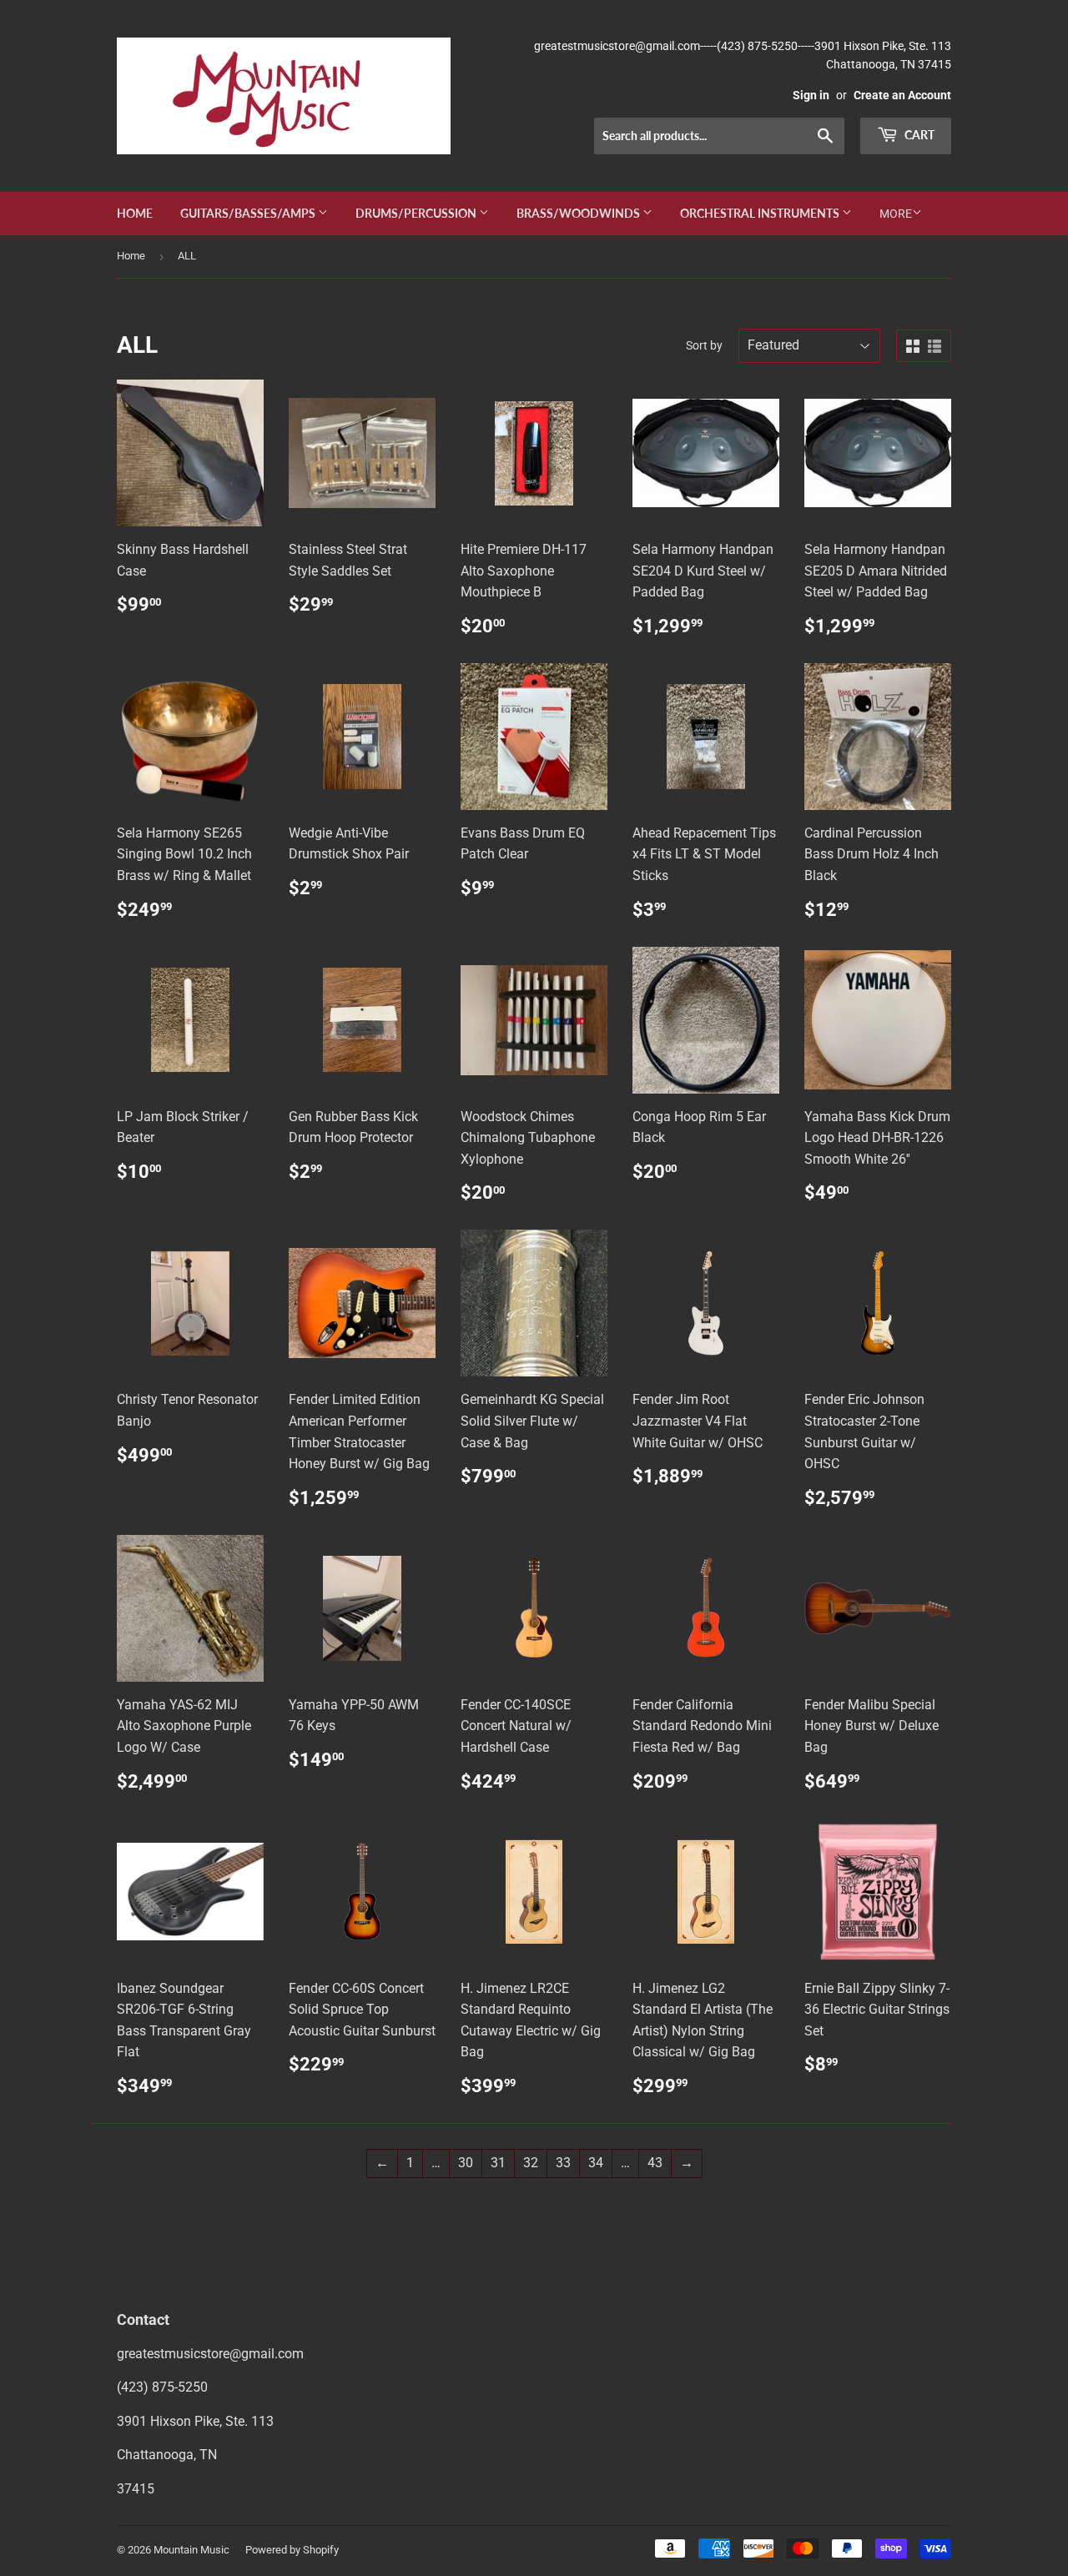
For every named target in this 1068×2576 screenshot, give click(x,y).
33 (563, 2163)
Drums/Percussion (417, 213)
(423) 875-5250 (162, 2387)
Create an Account (902, 95)
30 (466, 2163)
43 (655, 2163)
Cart (918, 135)
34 (596, 2163)
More (896, 214)
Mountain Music (191, 2550)
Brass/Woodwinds (579, 213)
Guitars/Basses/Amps (249, 213)
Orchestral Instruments (761, 213)
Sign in (811, 95)
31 (498, 2163)
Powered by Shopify (292, 2550)
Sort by (704, 345)
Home (135, 213)
